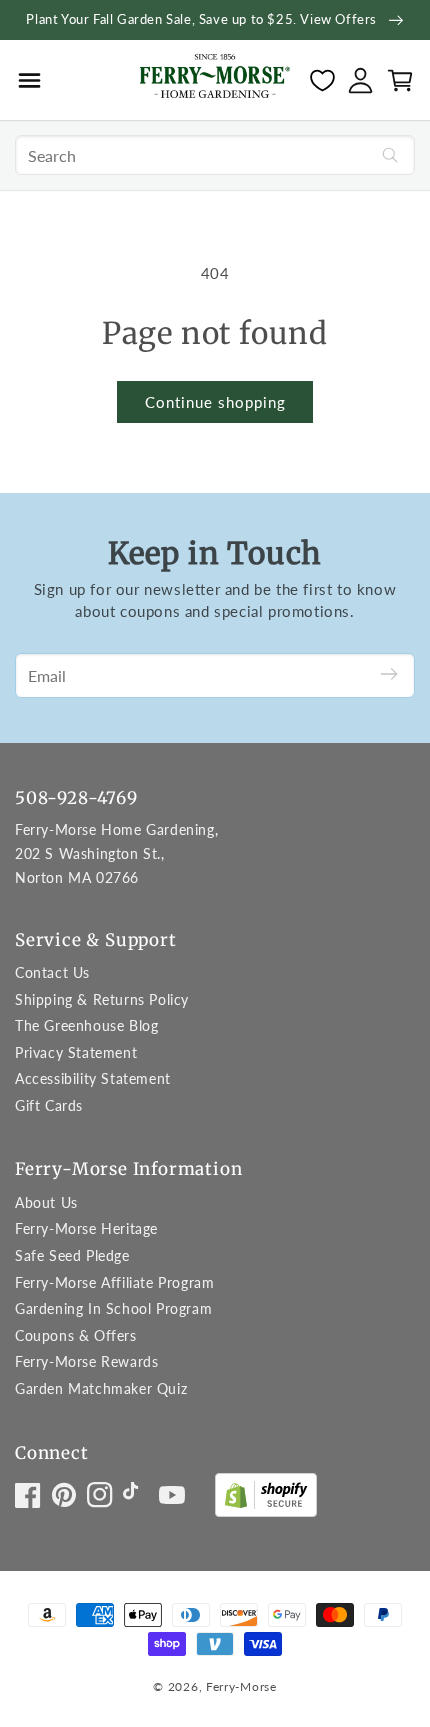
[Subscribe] (389, 675)
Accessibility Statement (93, 1078)
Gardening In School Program (113, 1308)
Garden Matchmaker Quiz (101, 1388)
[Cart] (400, 80)
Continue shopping (215, 402)
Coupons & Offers (76, 1335)
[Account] (360, 80)
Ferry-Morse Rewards (86, 1361)
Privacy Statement (76, 1052)
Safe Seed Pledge (72, 1255)
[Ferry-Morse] (215, 79)
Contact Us (52, 972)
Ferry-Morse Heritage (86, 1228)
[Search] (390, 155)
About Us (46, 1202)
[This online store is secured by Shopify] (266, 1499)
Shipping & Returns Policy (102, 999)
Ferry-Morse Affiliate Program (114, 1282)
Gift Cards (49, 1105)
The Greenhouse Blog (86, 1025)
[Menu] (29, 80)
